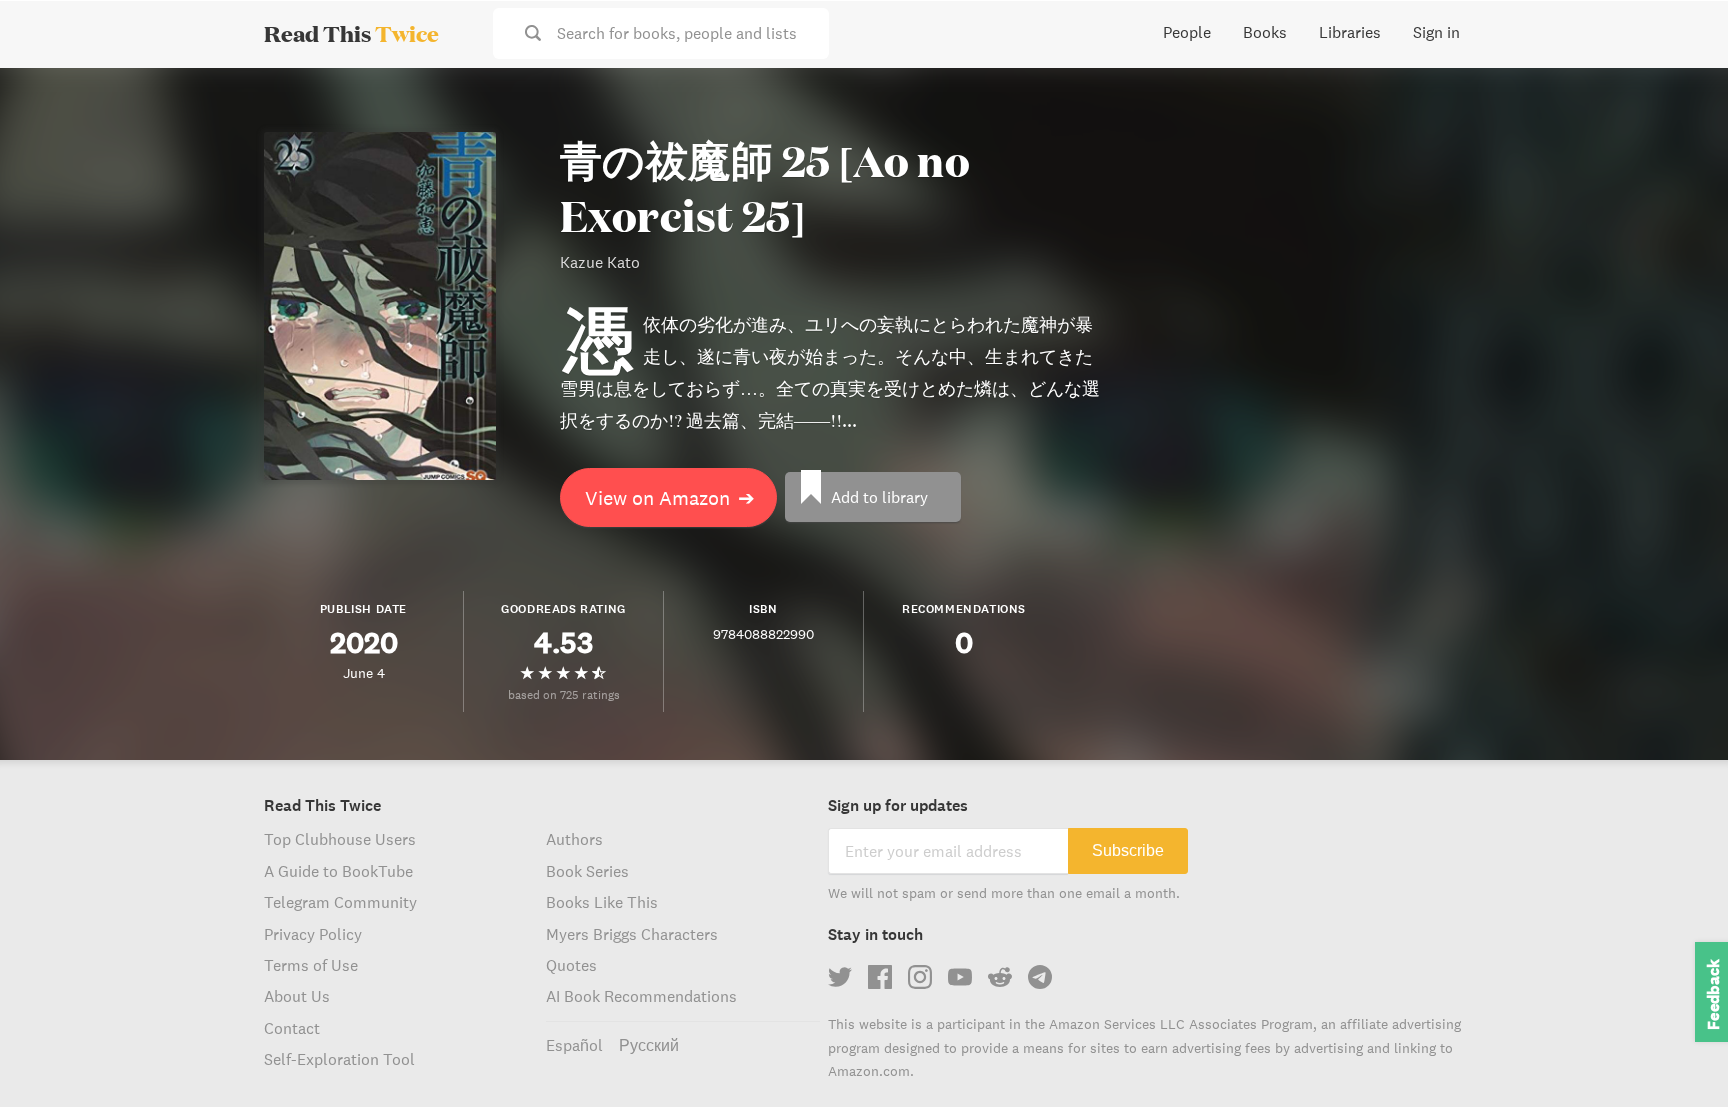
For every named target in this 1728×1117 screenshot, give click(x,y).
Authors (574, 839)
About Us (297, 996)
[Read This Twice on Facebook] (880, 977)
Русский (649, 1045)
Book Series (587, 871)
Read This (351, 33)
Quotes (571, 965)
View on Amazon (670, 497)
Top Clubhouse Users (340, 839)
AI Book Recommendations (641, 996)
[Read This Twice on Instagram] (920, 977)
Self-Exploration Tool (339, 1059)
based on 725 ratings (564, 694)
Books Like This (602, 902)
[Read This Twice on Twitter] (840, 977)
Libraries (1350, 32)
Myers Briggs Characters (632, 934)
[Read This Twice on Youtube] (960, 977)
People (1187, 32)
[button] (1676, 1065)
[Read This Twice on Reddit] (1000, 977)
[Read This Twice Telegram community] (1040, 977)
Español (574, 1045)
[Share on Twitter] (1680, 100)
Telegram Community (340, 902)
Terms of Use (311, 965)
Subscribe (1128, 850)
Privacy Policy (313, 934)
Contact (292, 1028)
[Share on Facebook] (1680, 136)
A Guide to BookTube (338, 871)
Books (1265, 32)
